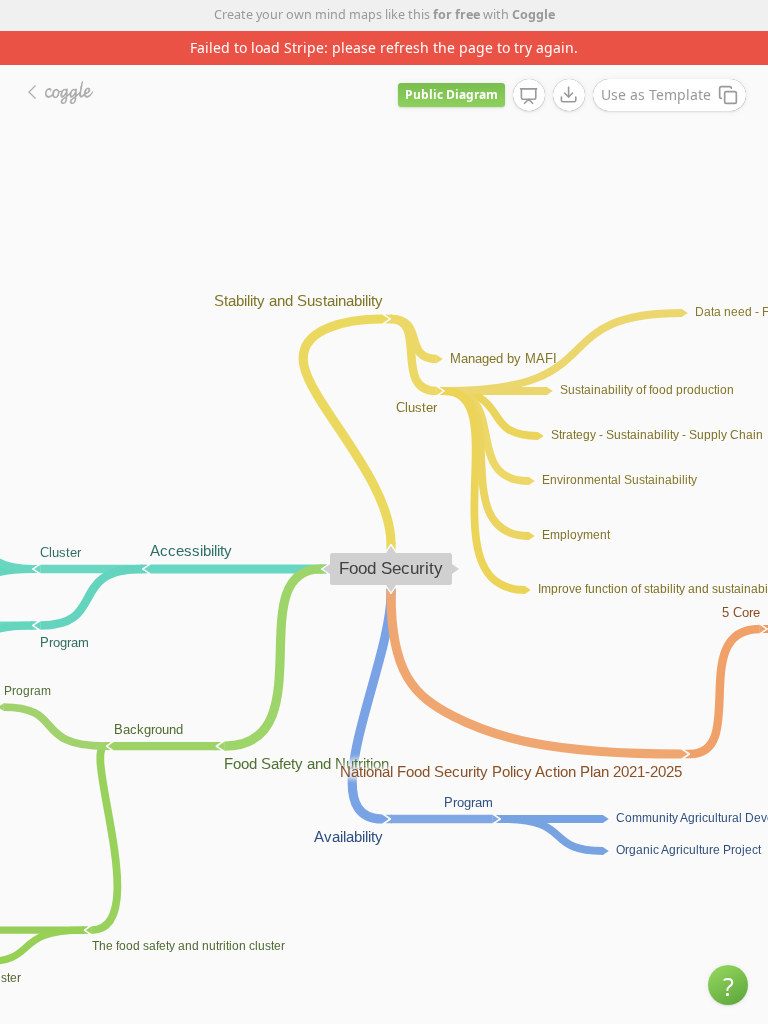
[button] (728, 985)
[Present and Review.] (529, 96)
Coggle (533, 14)
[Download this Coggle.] (569, 95)
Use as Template (656, 94)
